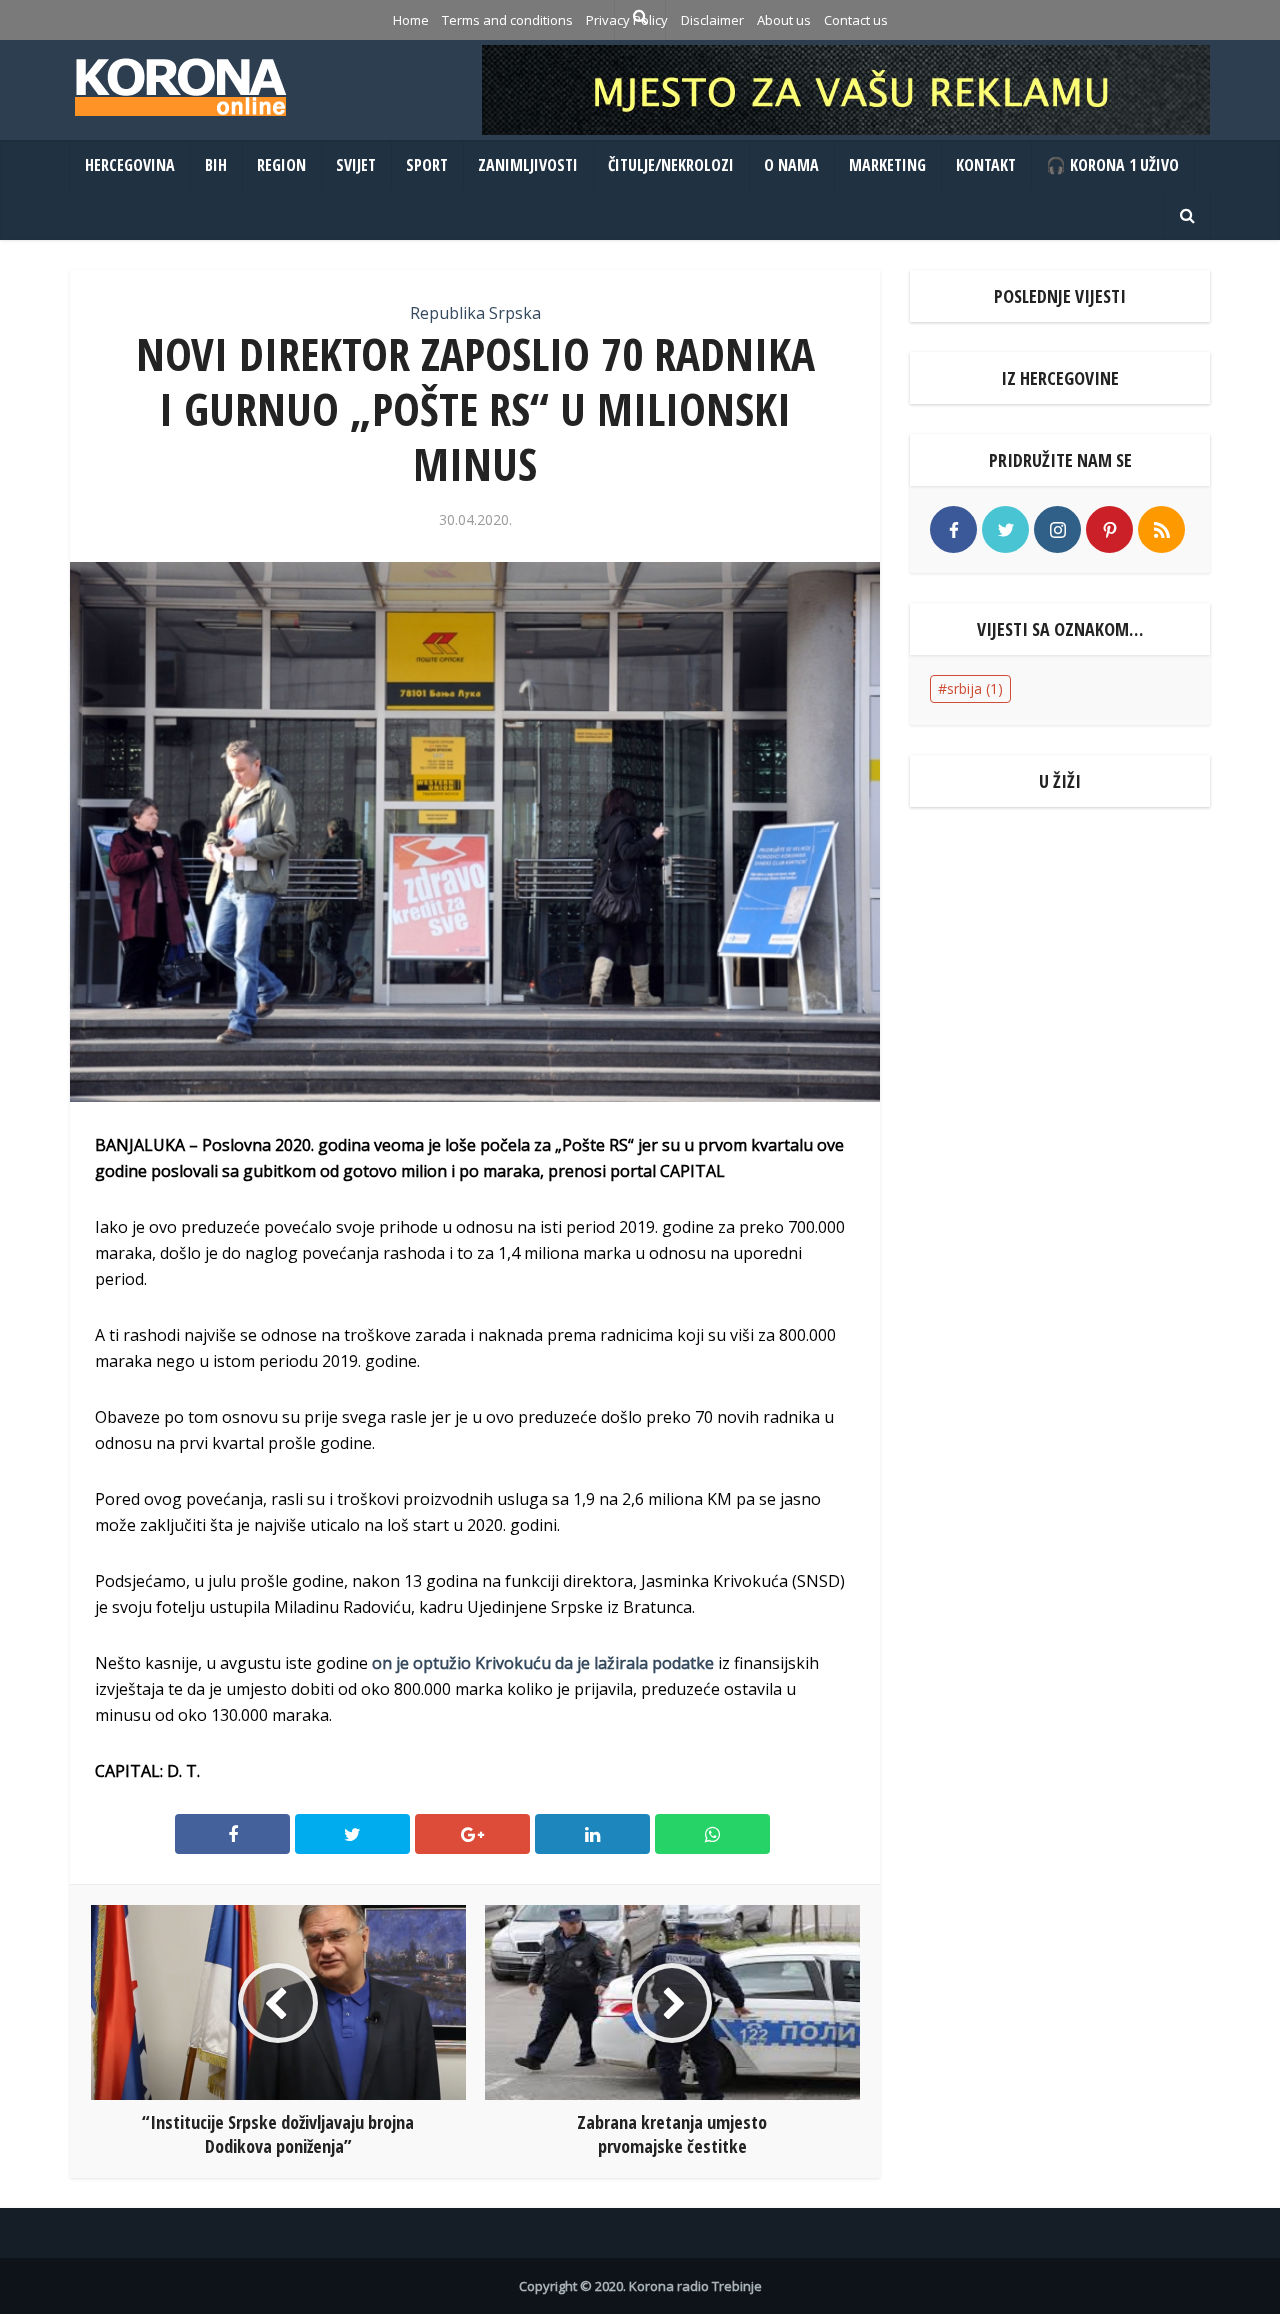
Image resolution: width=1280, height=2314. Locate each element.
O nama (791, 165)
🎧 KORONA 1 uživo (1112, 165)
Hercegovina (130, 165)
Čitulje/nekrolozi (671, 165)
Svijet (356, 165)
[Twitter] (1005, 529)
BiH (216, 165)
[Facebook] (953, 529)
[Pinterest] (1109, 529)
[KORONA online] (180, 87)
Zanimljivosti (528, 165)
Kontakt (986, 165)
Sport (427, 165)
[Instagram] (1057, 529)
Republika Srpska (475, 313)
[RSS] (1161, 529)
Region (281, 165)
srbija (975, 688)
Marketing (887, 165)
